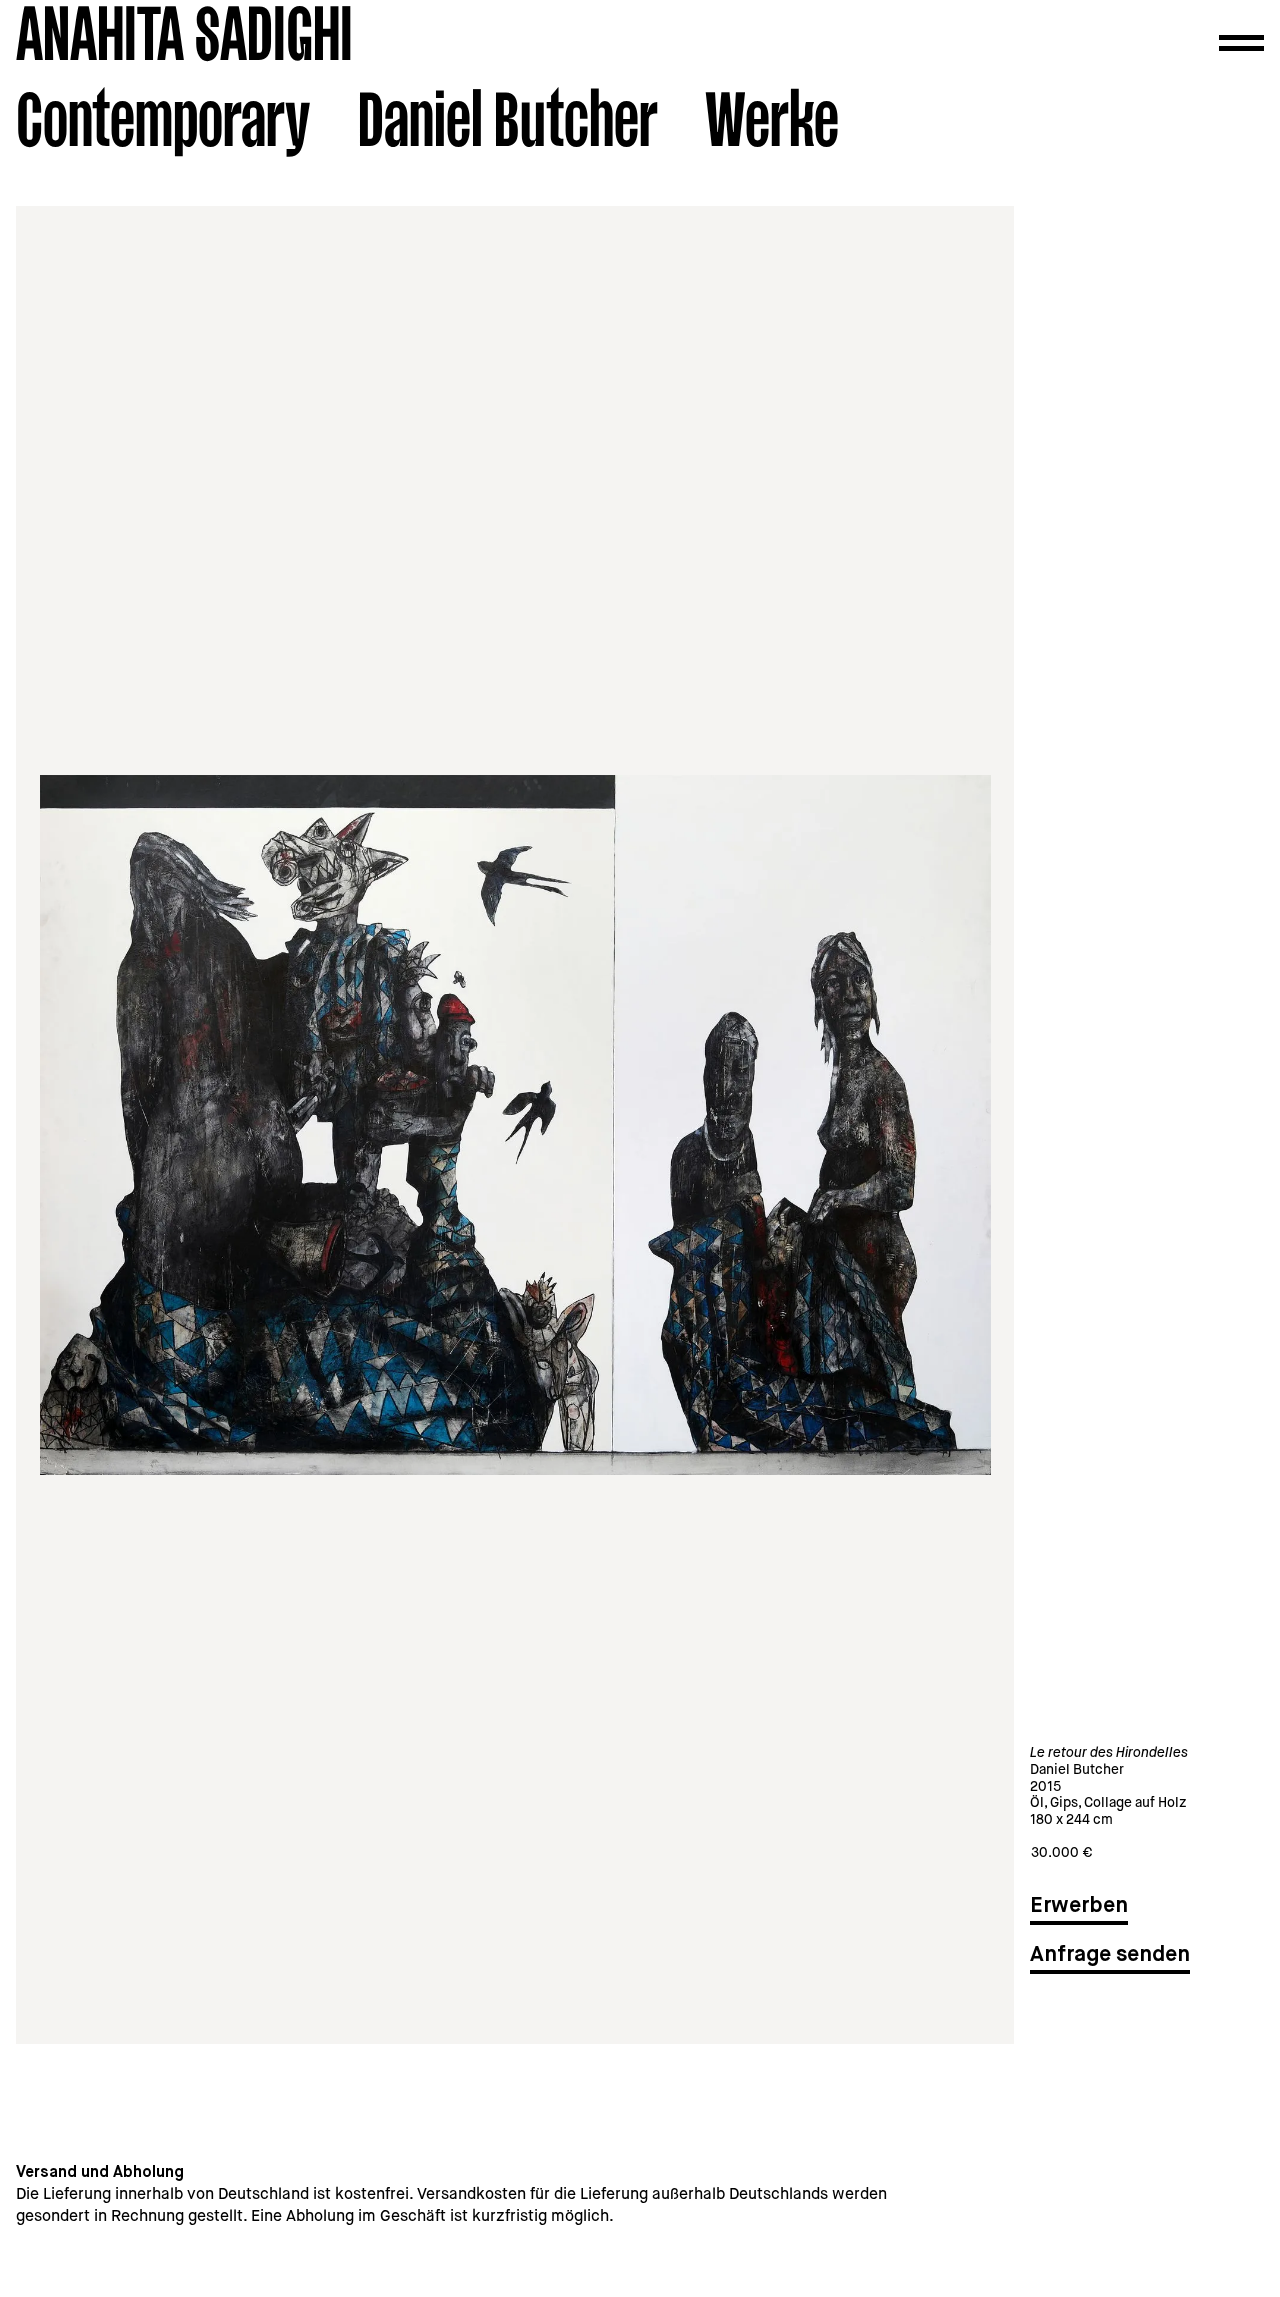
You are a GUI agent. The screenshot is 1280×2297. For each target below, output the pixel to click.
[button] (1241, 43)
